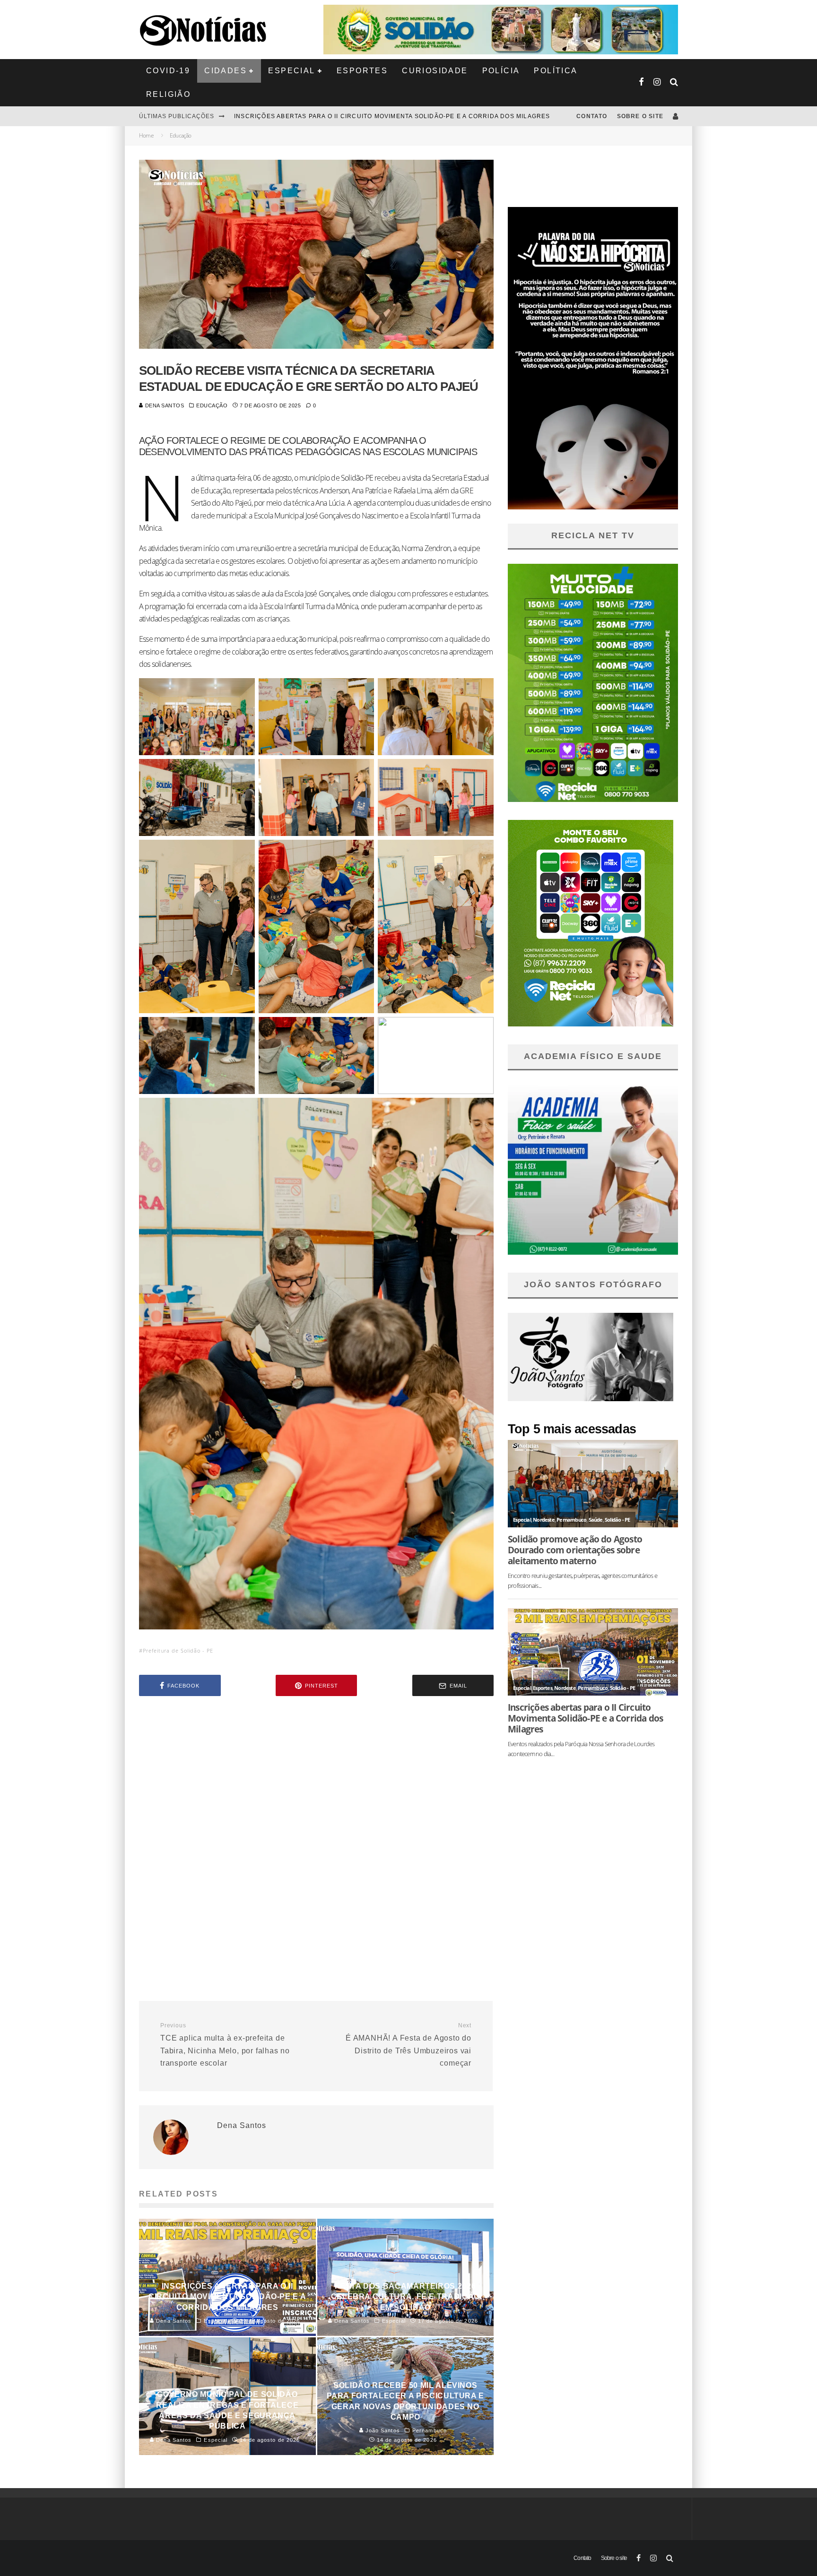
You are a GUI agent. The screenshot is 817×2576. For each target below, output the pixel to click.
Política (556, 71)
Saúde (596, 1520)
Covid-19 (168, 71)
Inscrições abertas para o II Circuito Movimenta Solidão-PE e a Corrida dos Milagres (585, 1718)
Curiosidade (435, 71)
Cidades (226, 71)
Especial (291, 71)
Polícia (501, 71)
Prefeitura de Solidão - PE (178, 1650)
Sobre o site (640, 116)
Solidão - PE (617, 1520)
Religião (168, 94)
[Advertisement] (316, 1783)
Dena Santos (164, 405)
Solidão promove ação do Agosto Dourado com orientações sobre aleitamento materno (399, 116)
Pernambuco (571, 1520)
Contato (592, 116)
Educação (212, 405)
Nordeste (544, 1520)
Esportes (362, 71)
